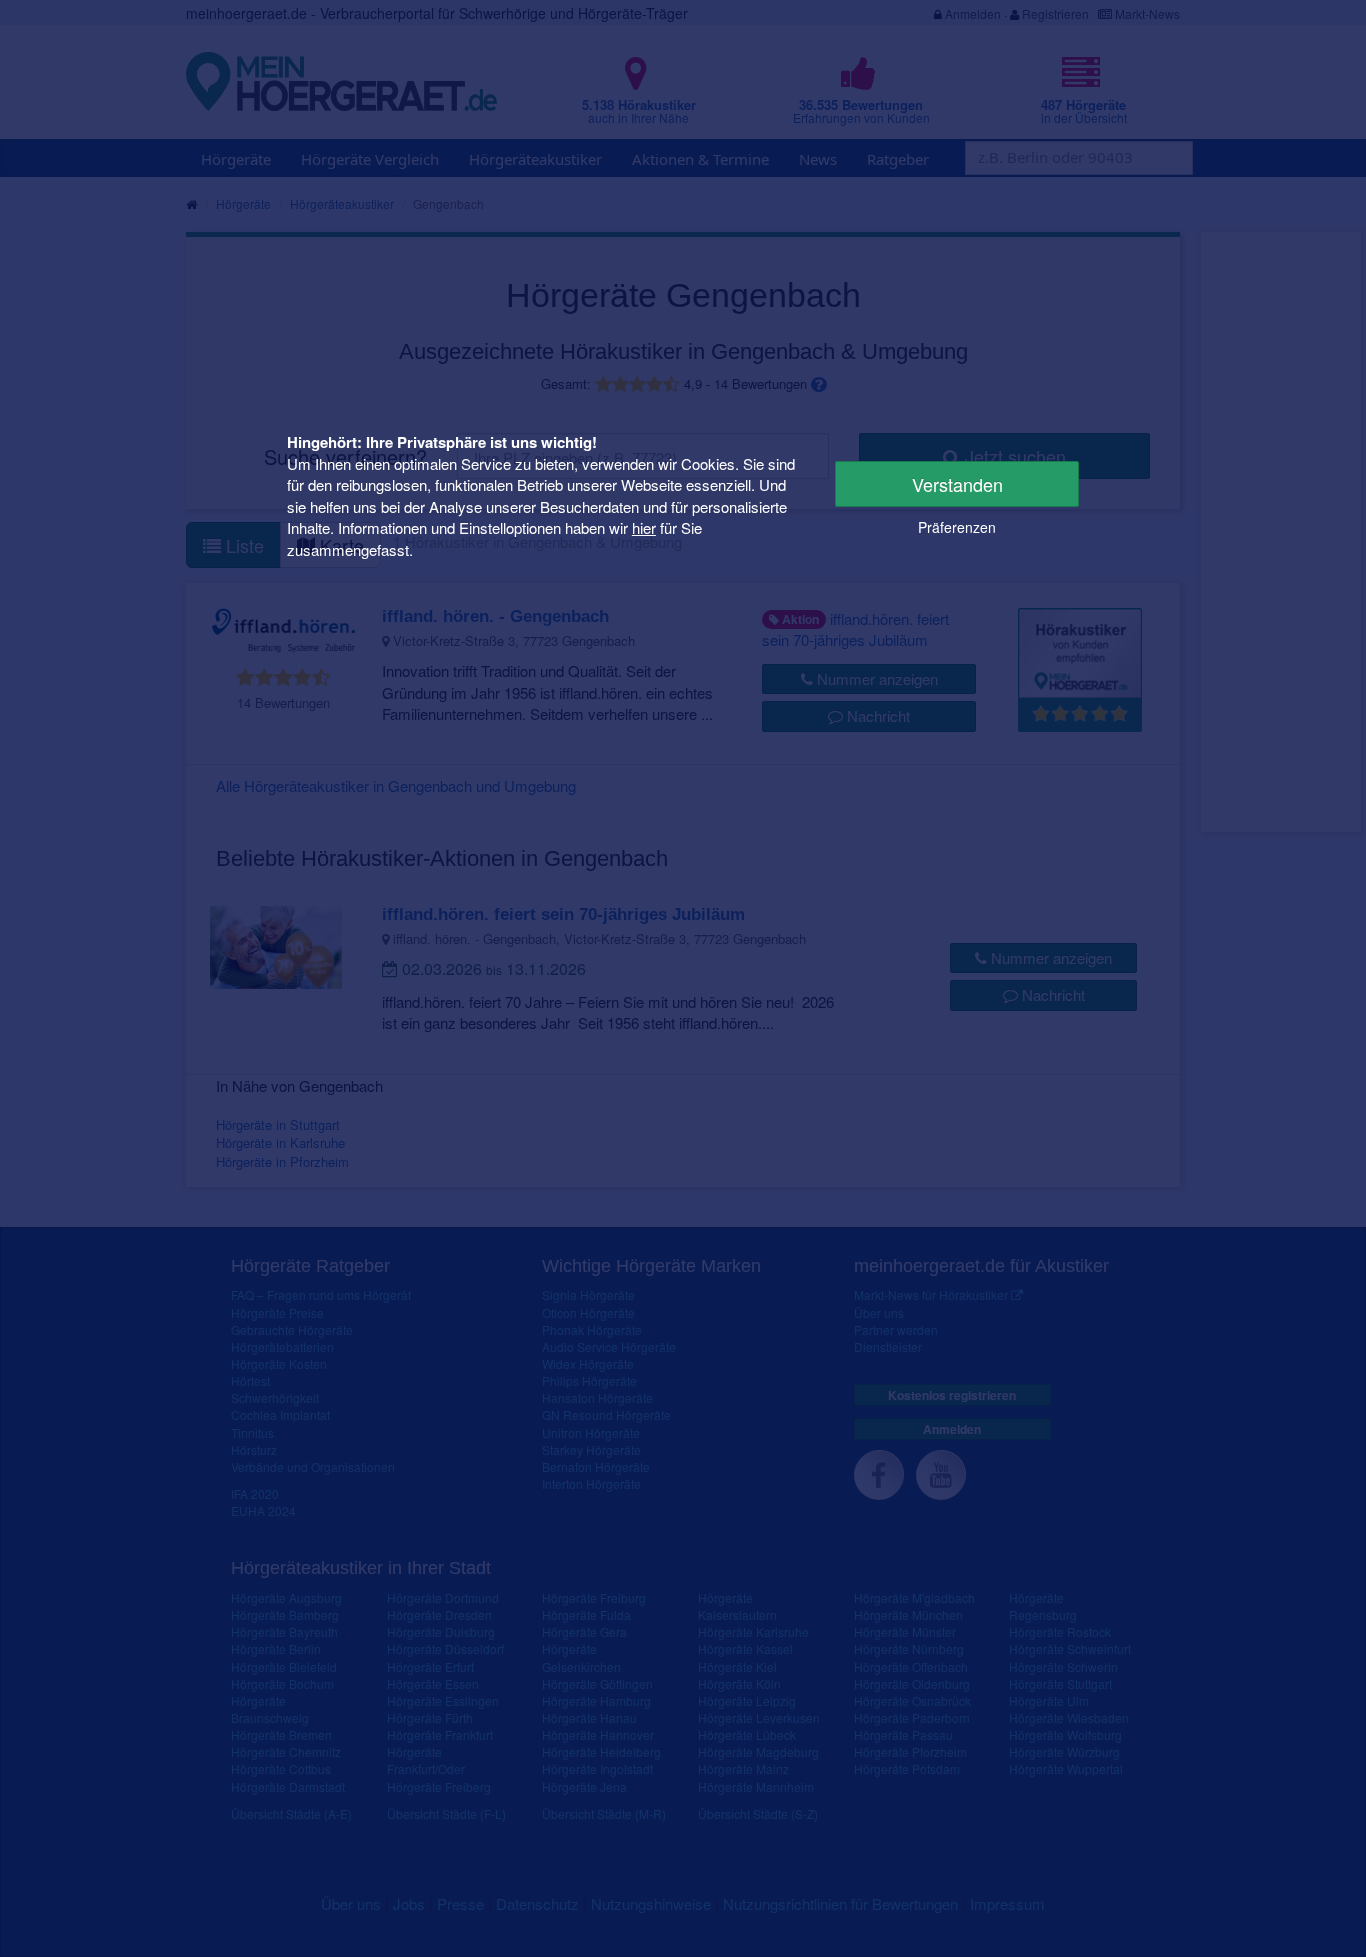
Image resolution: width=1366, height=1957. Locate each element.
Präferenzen (957, 527)
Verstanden (957, 484)
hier (644, 527)
